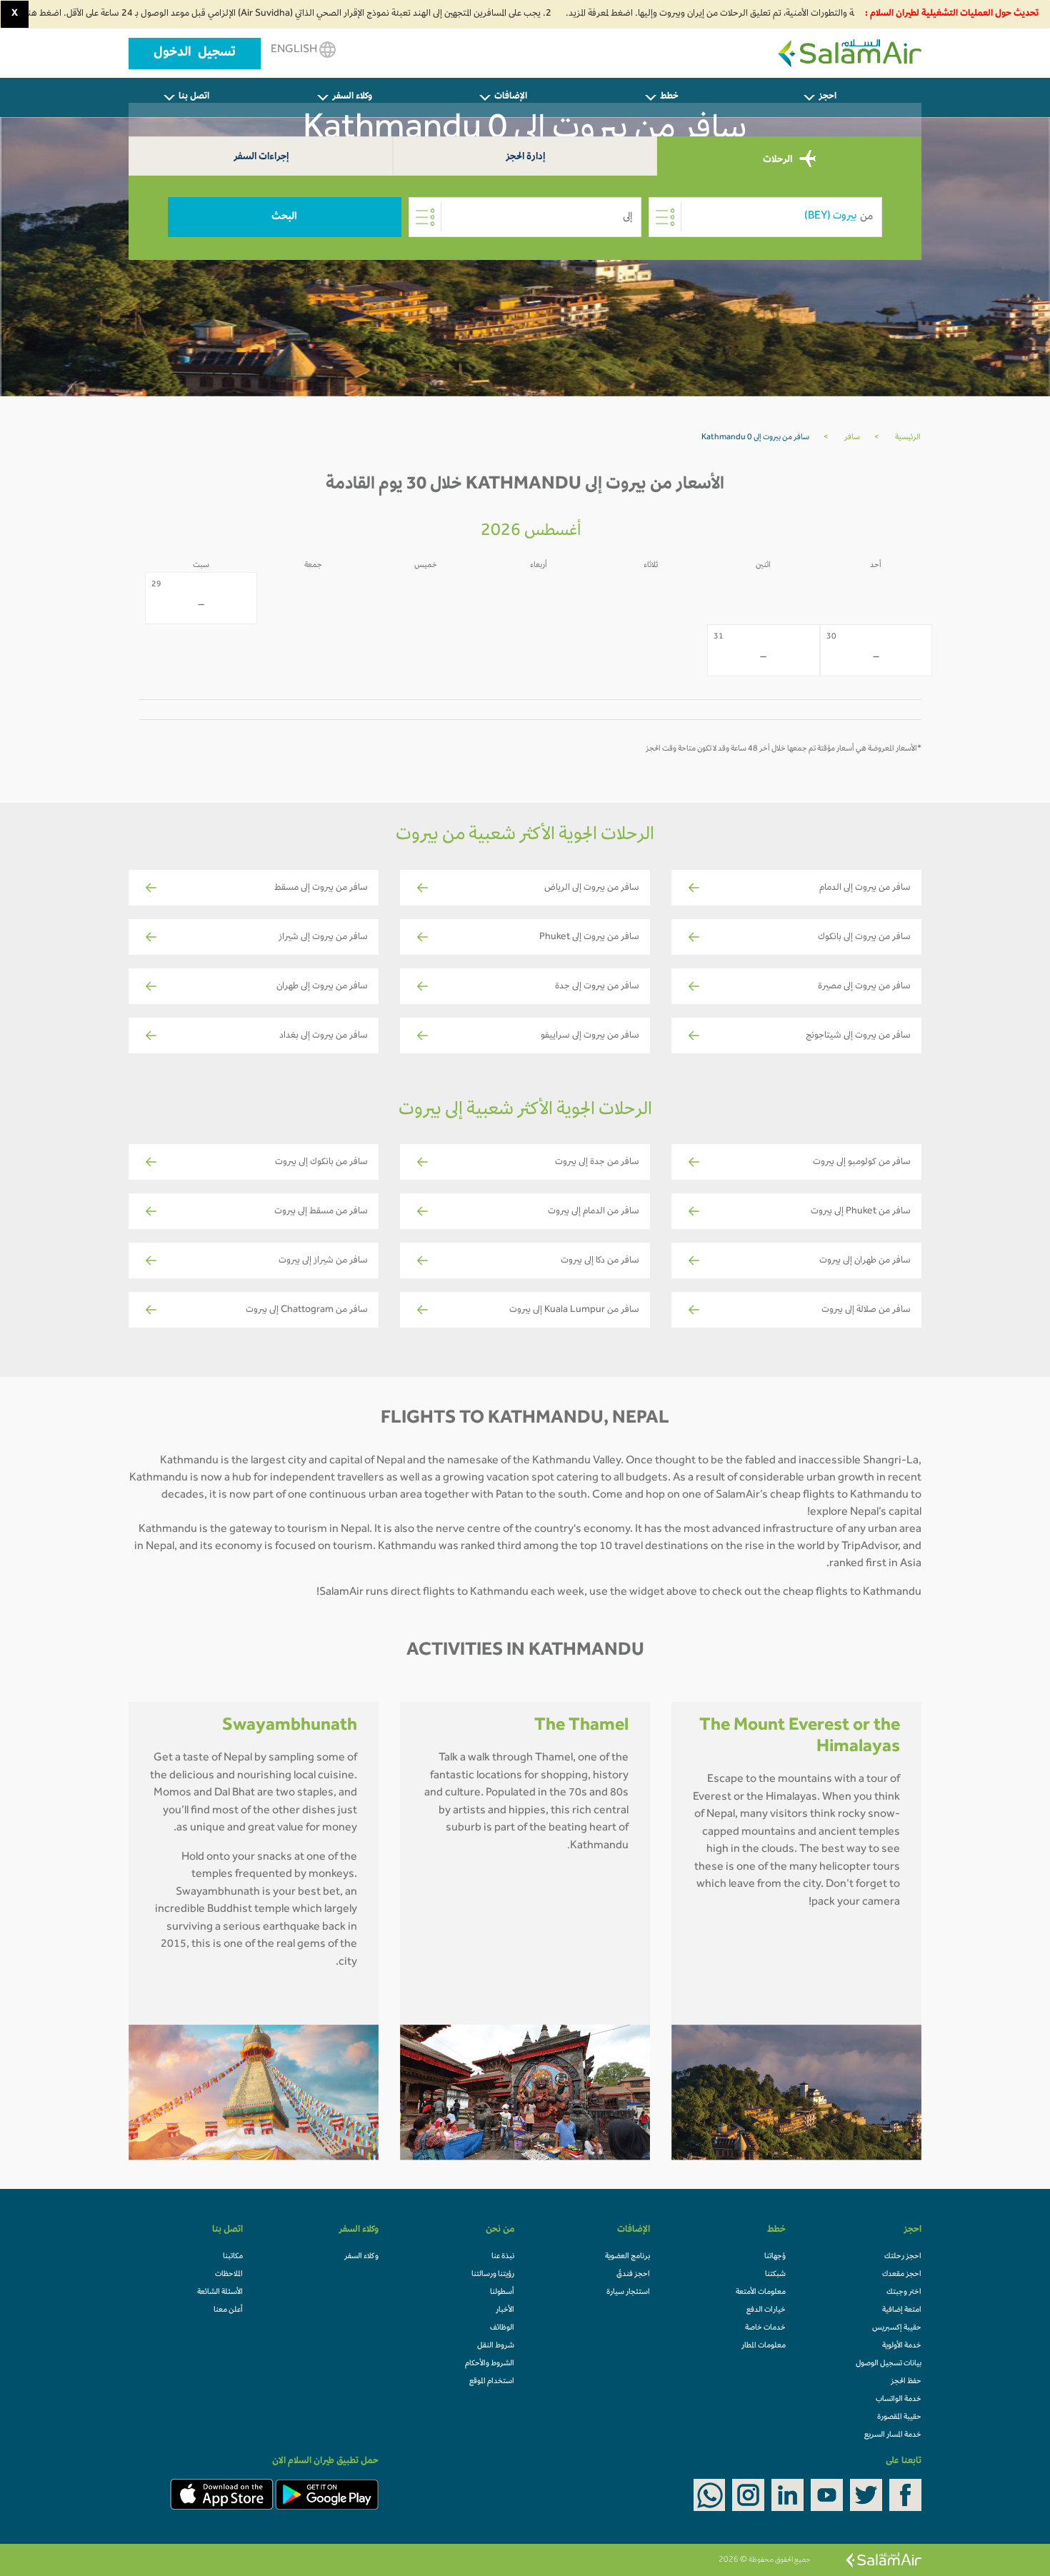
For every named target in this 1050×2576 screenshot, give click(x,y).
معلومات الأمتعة (761, 2292)
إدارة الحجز (525, 157)
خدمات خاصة (765, 2328)
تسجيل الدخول (195, 54)
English (295, 50)
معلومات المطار (764, 2346)
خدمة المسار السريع (893, 2435)
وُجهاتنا (775, 2257)
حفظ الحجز (906, 2382)
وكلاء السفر (352, 97)
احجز (827, 97)
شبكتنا (775, 2275)
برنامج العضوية (627, 2257)
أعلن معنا (228, 2310)
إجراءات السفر (261, 157)
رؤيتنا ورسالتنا (493, 2275)
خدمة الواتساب (899, 2400)
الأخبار (505, 2310)
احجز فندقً (633, 2275)
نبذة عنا (503, 2257)
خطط (669, 97)
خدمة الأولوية (902, 2346)
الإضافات (511, 97)
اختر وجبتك (904, 2292)
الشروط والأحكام (490, 2364)
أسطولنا (502, 2292)
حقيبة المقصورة (899, 2417)
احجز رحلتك (903, 2257)
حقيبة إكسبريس (897, 2328)
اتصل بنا (194, 97)
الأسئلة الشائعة (220, 2292)
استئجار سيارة (628, 2292)
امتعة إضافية (902, 2310)
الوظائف (502, 2328)
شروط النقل (496, 2346)
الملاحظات (229, 2275)
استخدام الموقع (492, 2382)
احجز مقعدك (902, 2275)
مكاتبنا (233, 2257)
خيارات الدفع (766, 2310)
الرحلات (779, 160)
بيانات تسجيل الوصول (889, 2364)
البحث (284, 217)
